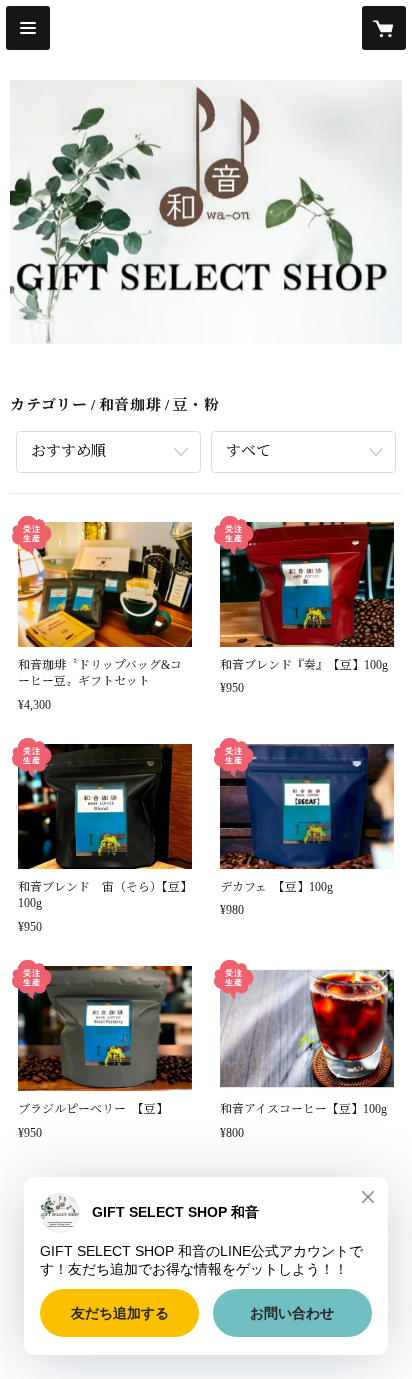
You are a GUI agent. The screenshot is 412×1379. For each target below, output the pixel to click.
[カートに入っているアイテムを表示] (384, 28)
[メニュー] (28, 28)
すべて (248, 451)
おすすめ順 (68, 451)
